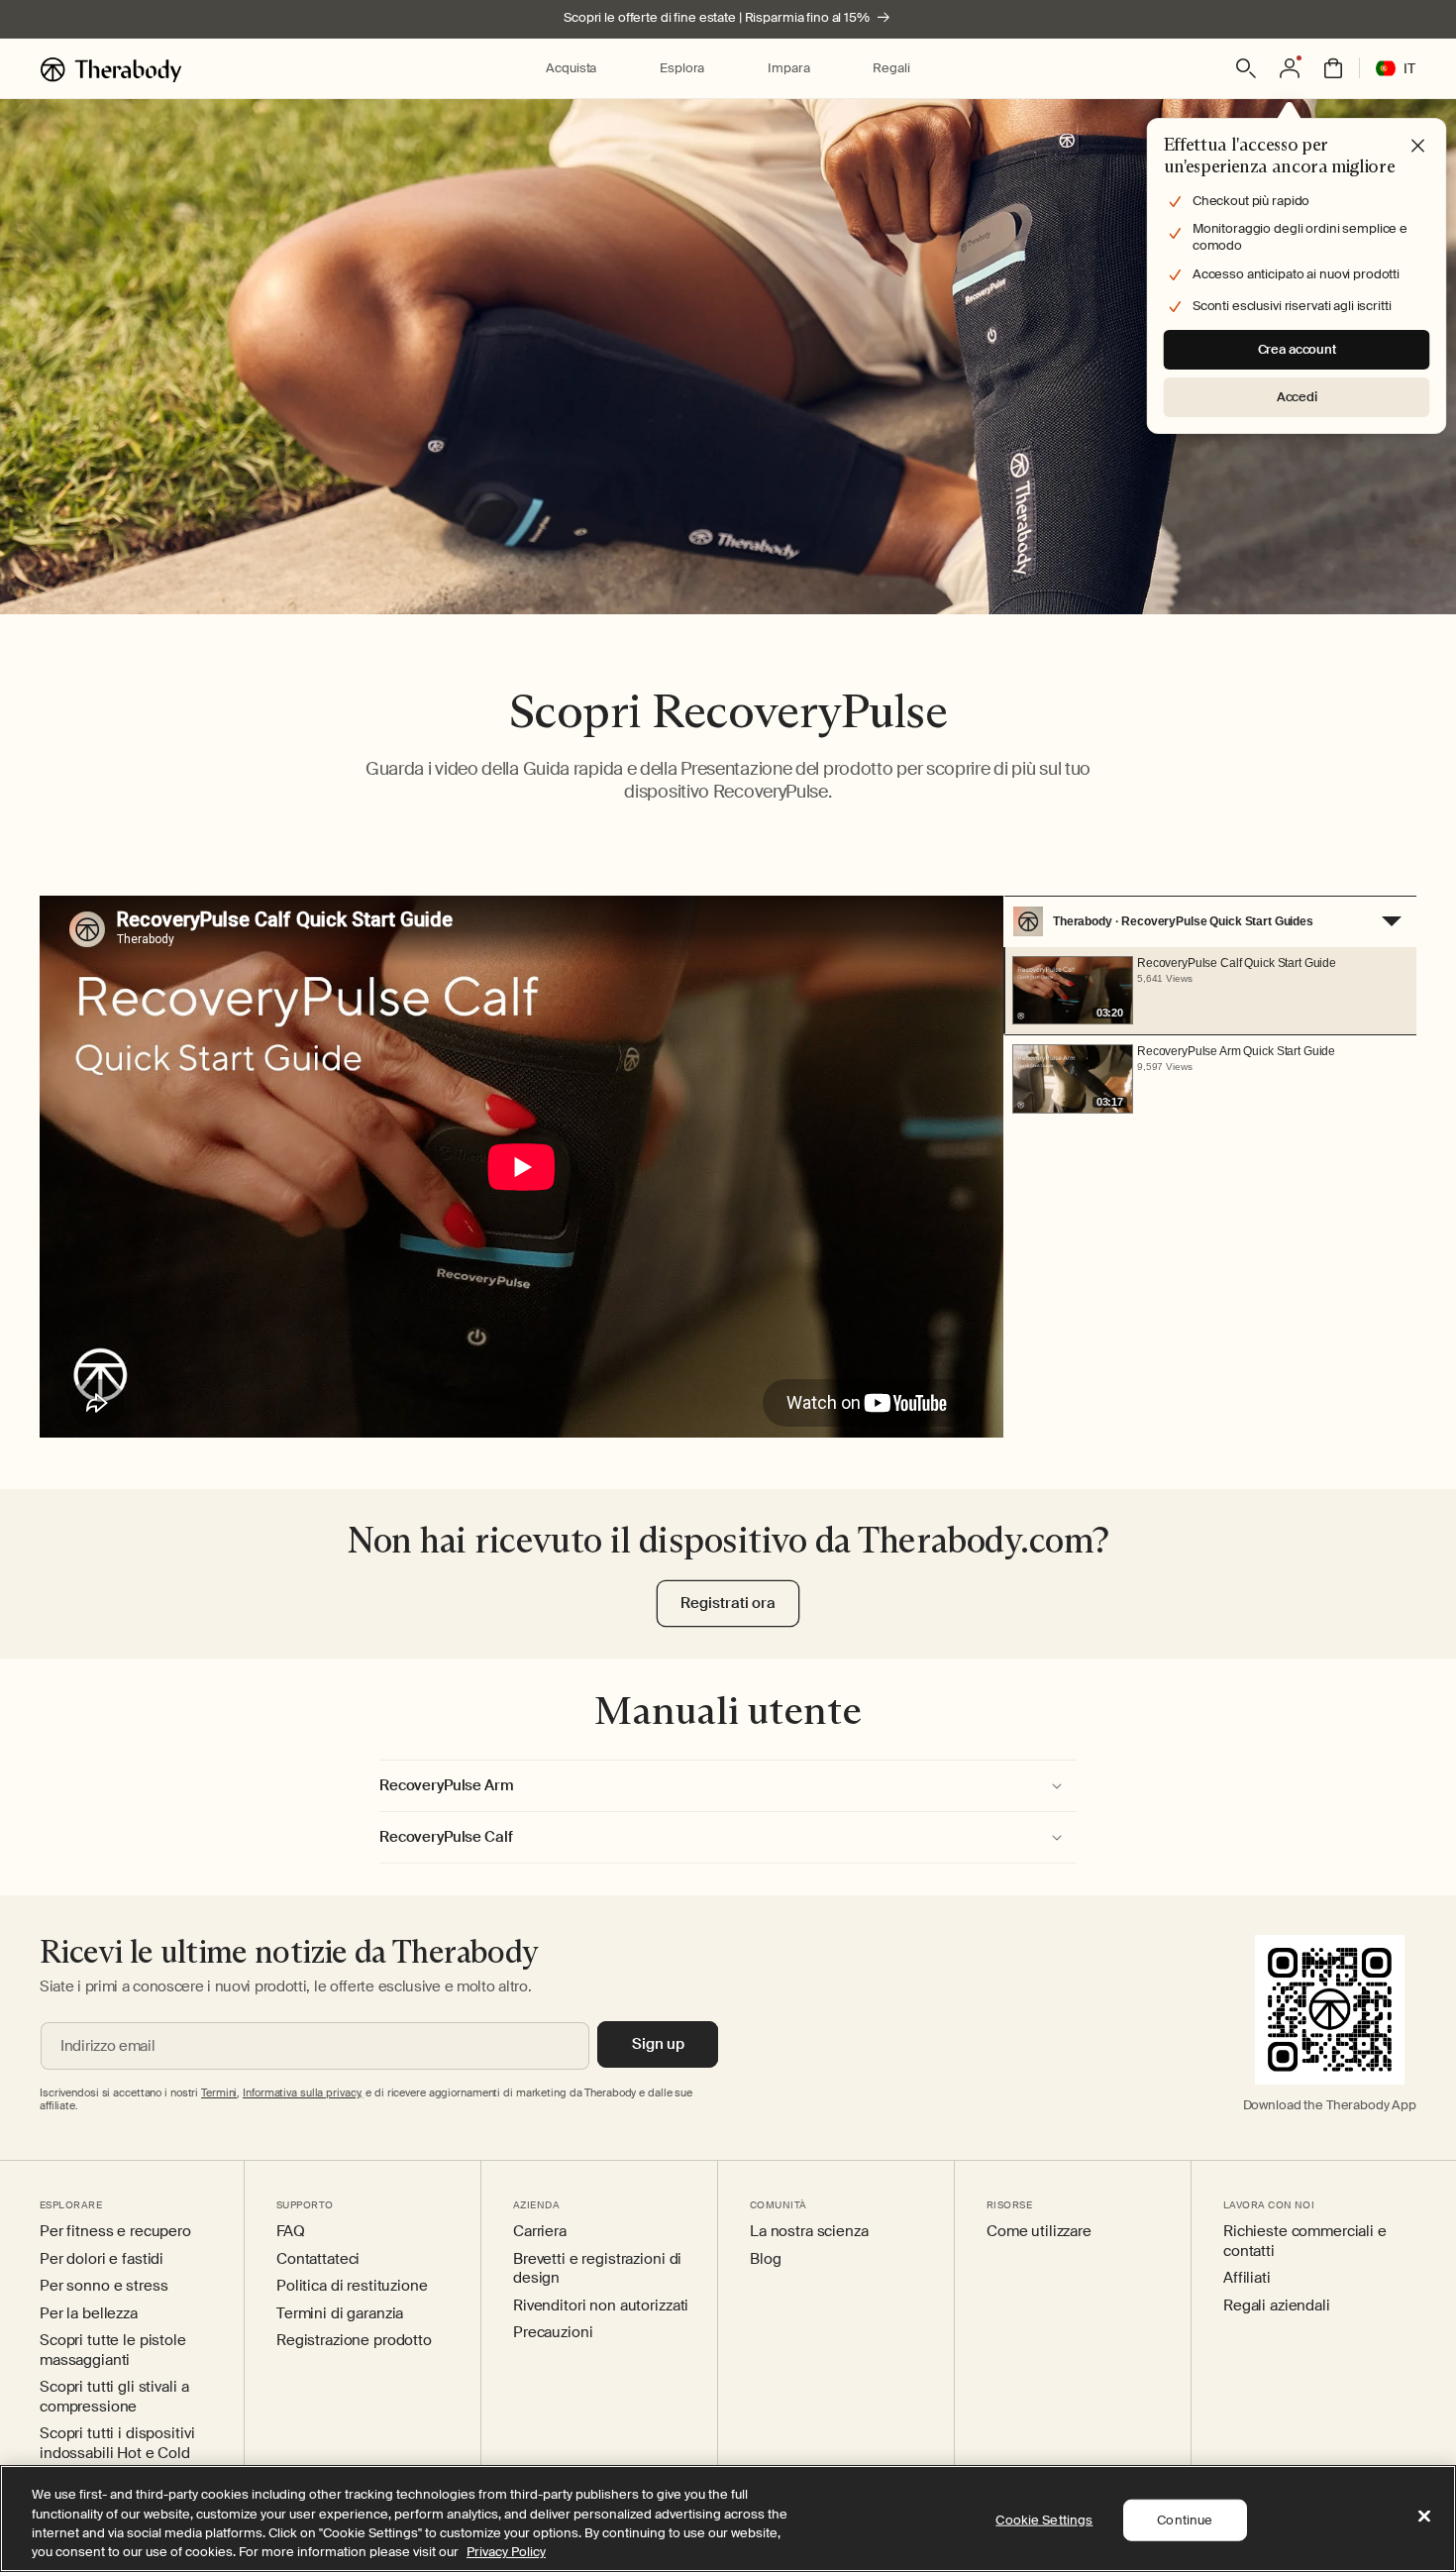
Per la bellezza (89, 2314)
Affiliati (1247, 2278)
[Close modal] (1418, 147)
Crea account (1297, 349)
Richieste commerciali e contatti (1305, 2242)
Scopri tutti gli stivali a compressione (114, 2397)
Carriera (540, 2232)
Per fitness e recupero (115, 2232)
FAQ (291, 2232)
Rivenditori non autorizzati (601, 2306)
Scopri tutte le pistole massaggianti (113, 2351)
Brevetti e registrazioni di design (597, 2269)
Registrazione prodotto (354, 2341)
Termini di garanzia (340, 2314)
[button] (571, 69)
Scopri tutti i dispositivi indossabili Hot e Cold (117, 2444)
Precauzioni (553, 2333)
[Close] (1424, 2516)
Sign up (658, 2044)
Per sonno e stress (104, 2286)
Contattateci (318, 2259)
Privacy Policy (506, 2552)
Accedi (1297, 397)
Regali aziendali (1277, 2306)
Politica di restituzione (352, 2286)
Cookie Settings (1044, 2520)
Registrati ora (728, 1603)
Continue (1185, 2520)
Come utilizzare (1039, 2232)
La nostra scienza (809, 2232)
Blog (765, 2259)
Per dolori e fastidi (102, 2259)
